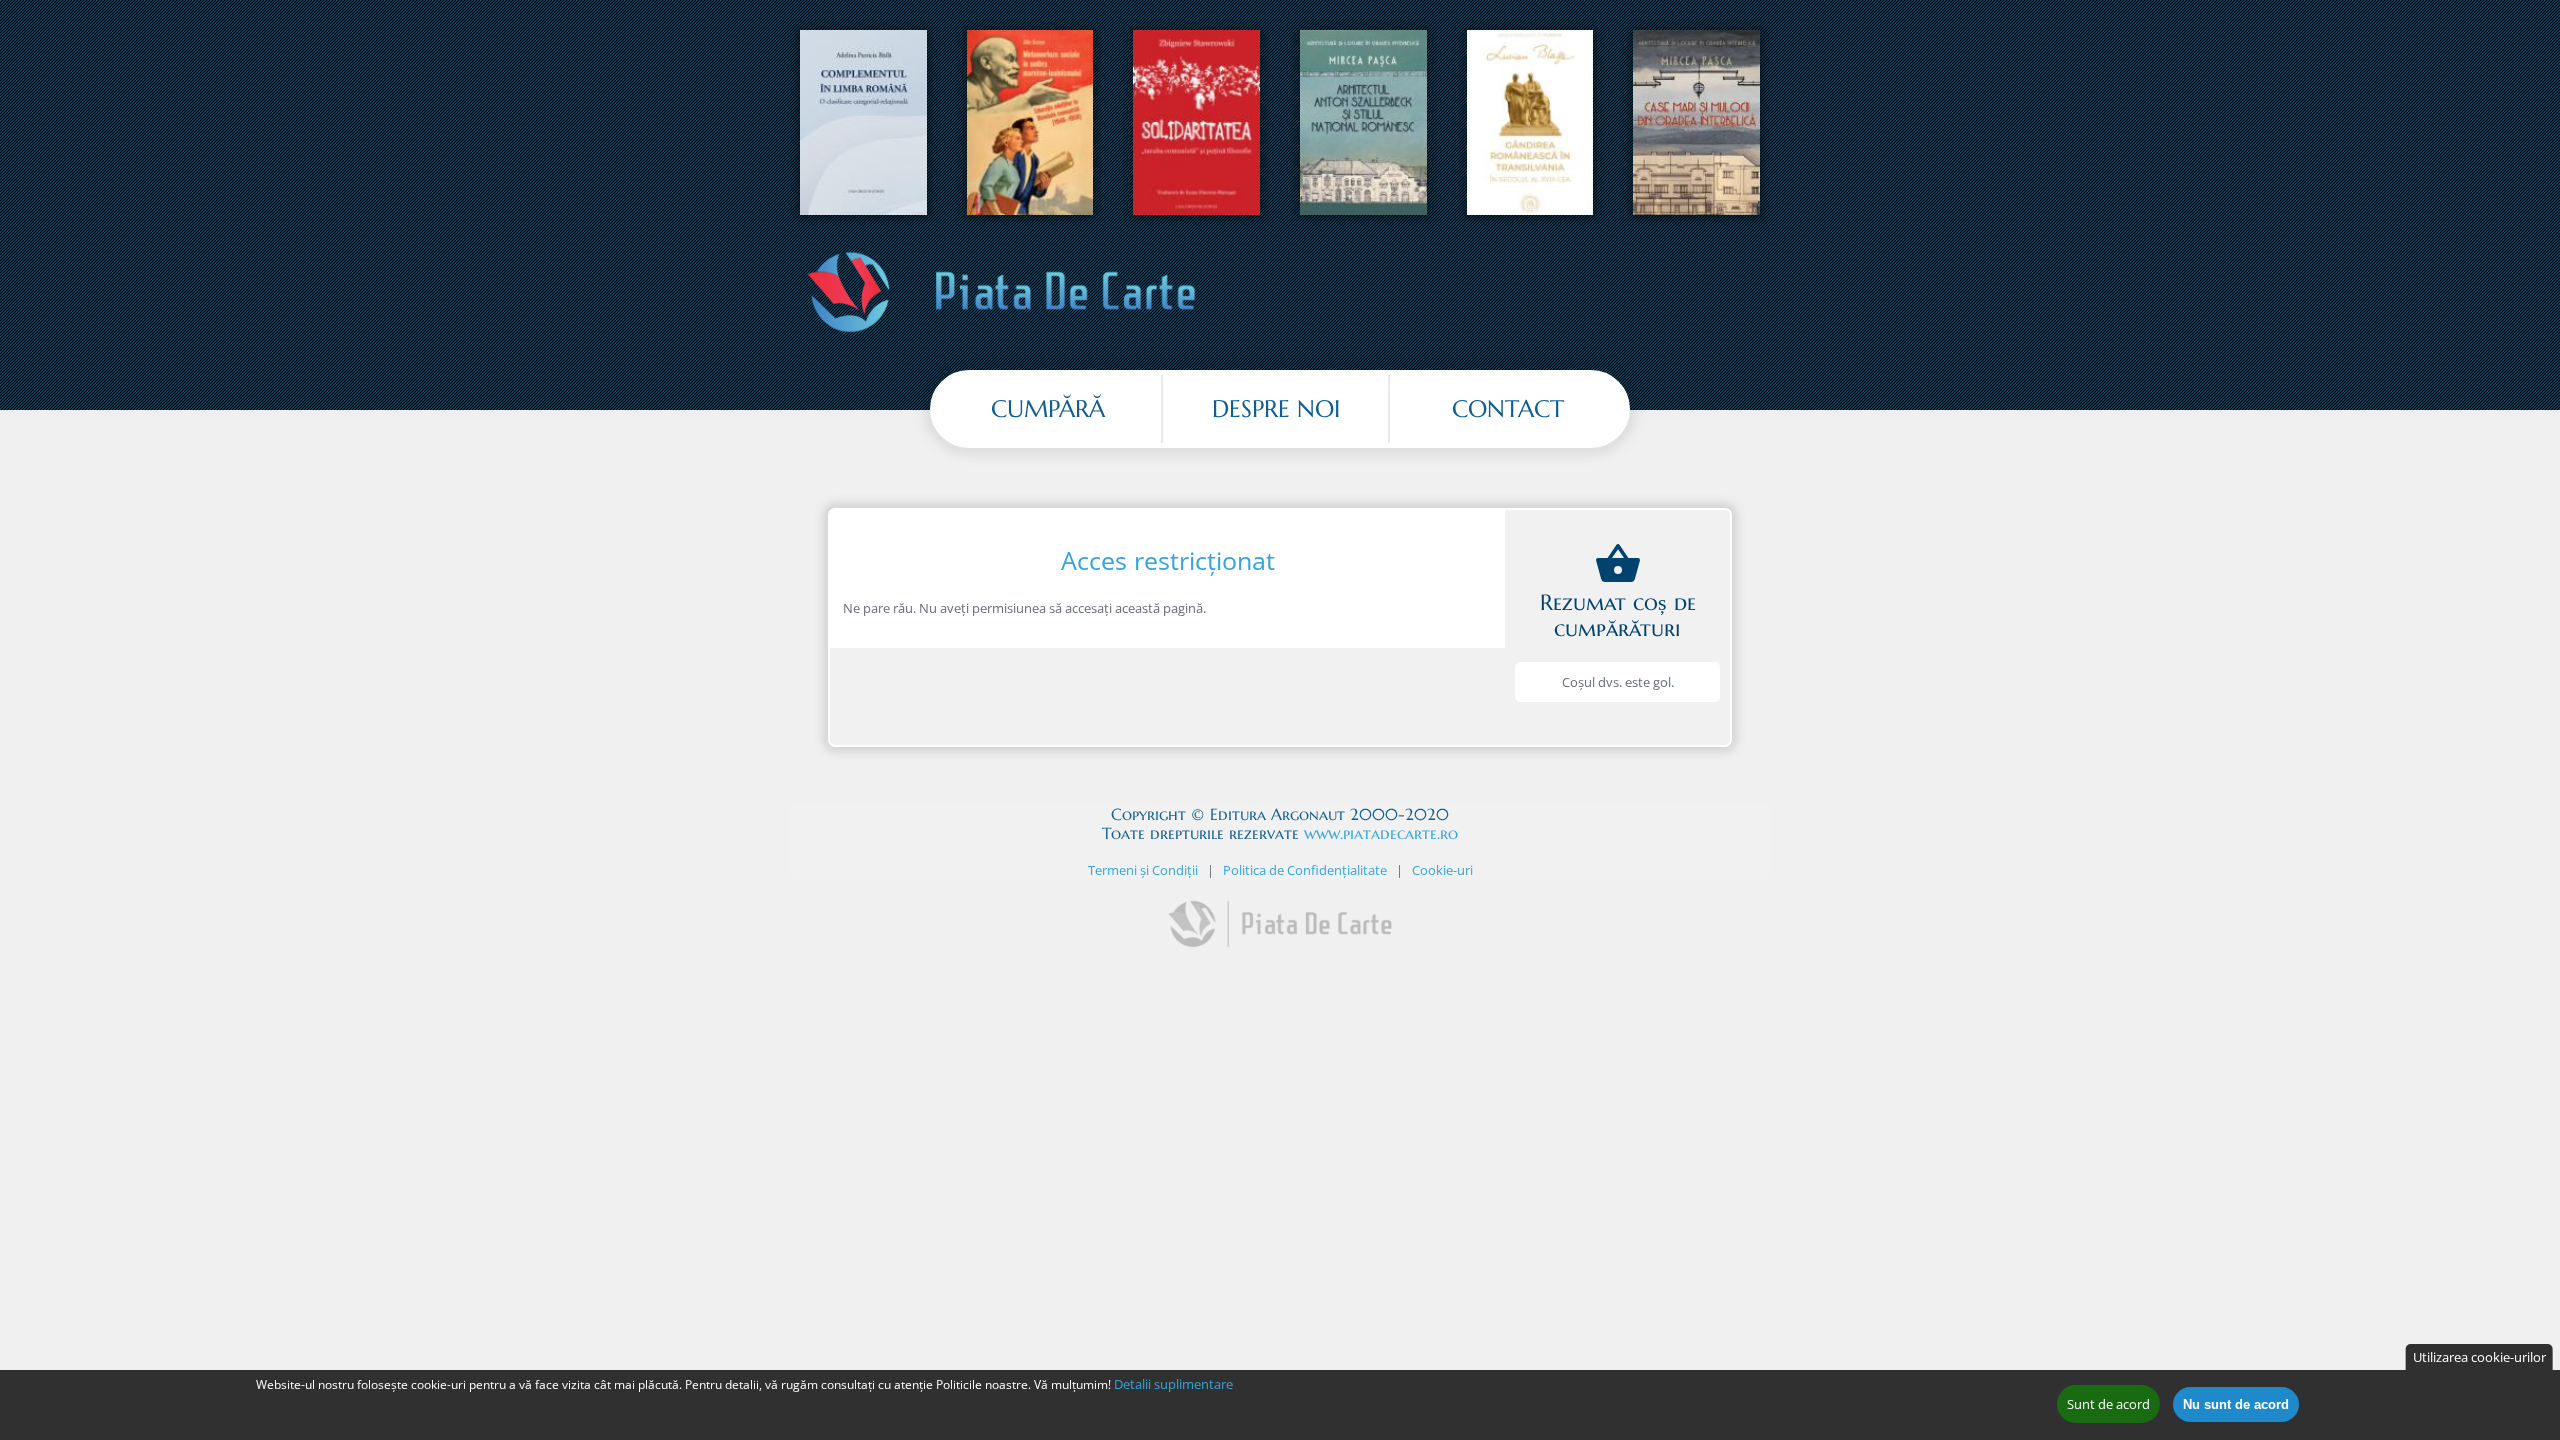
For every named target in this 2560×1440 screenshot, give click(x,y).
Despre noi (1276, 409)
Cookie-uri (1442, 870)
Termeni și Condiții (1143, 870)
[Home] (1001, 333)
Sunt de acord (2108, 1404)
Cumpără (1048, 409)
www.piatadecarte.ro (1381, 833)
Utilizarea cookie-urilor (2479, 1357)
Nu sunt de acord (2236, 1404)
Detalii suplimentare (1173, 1384)
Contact (1508, 409)
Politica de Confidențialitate (1305, 870)
